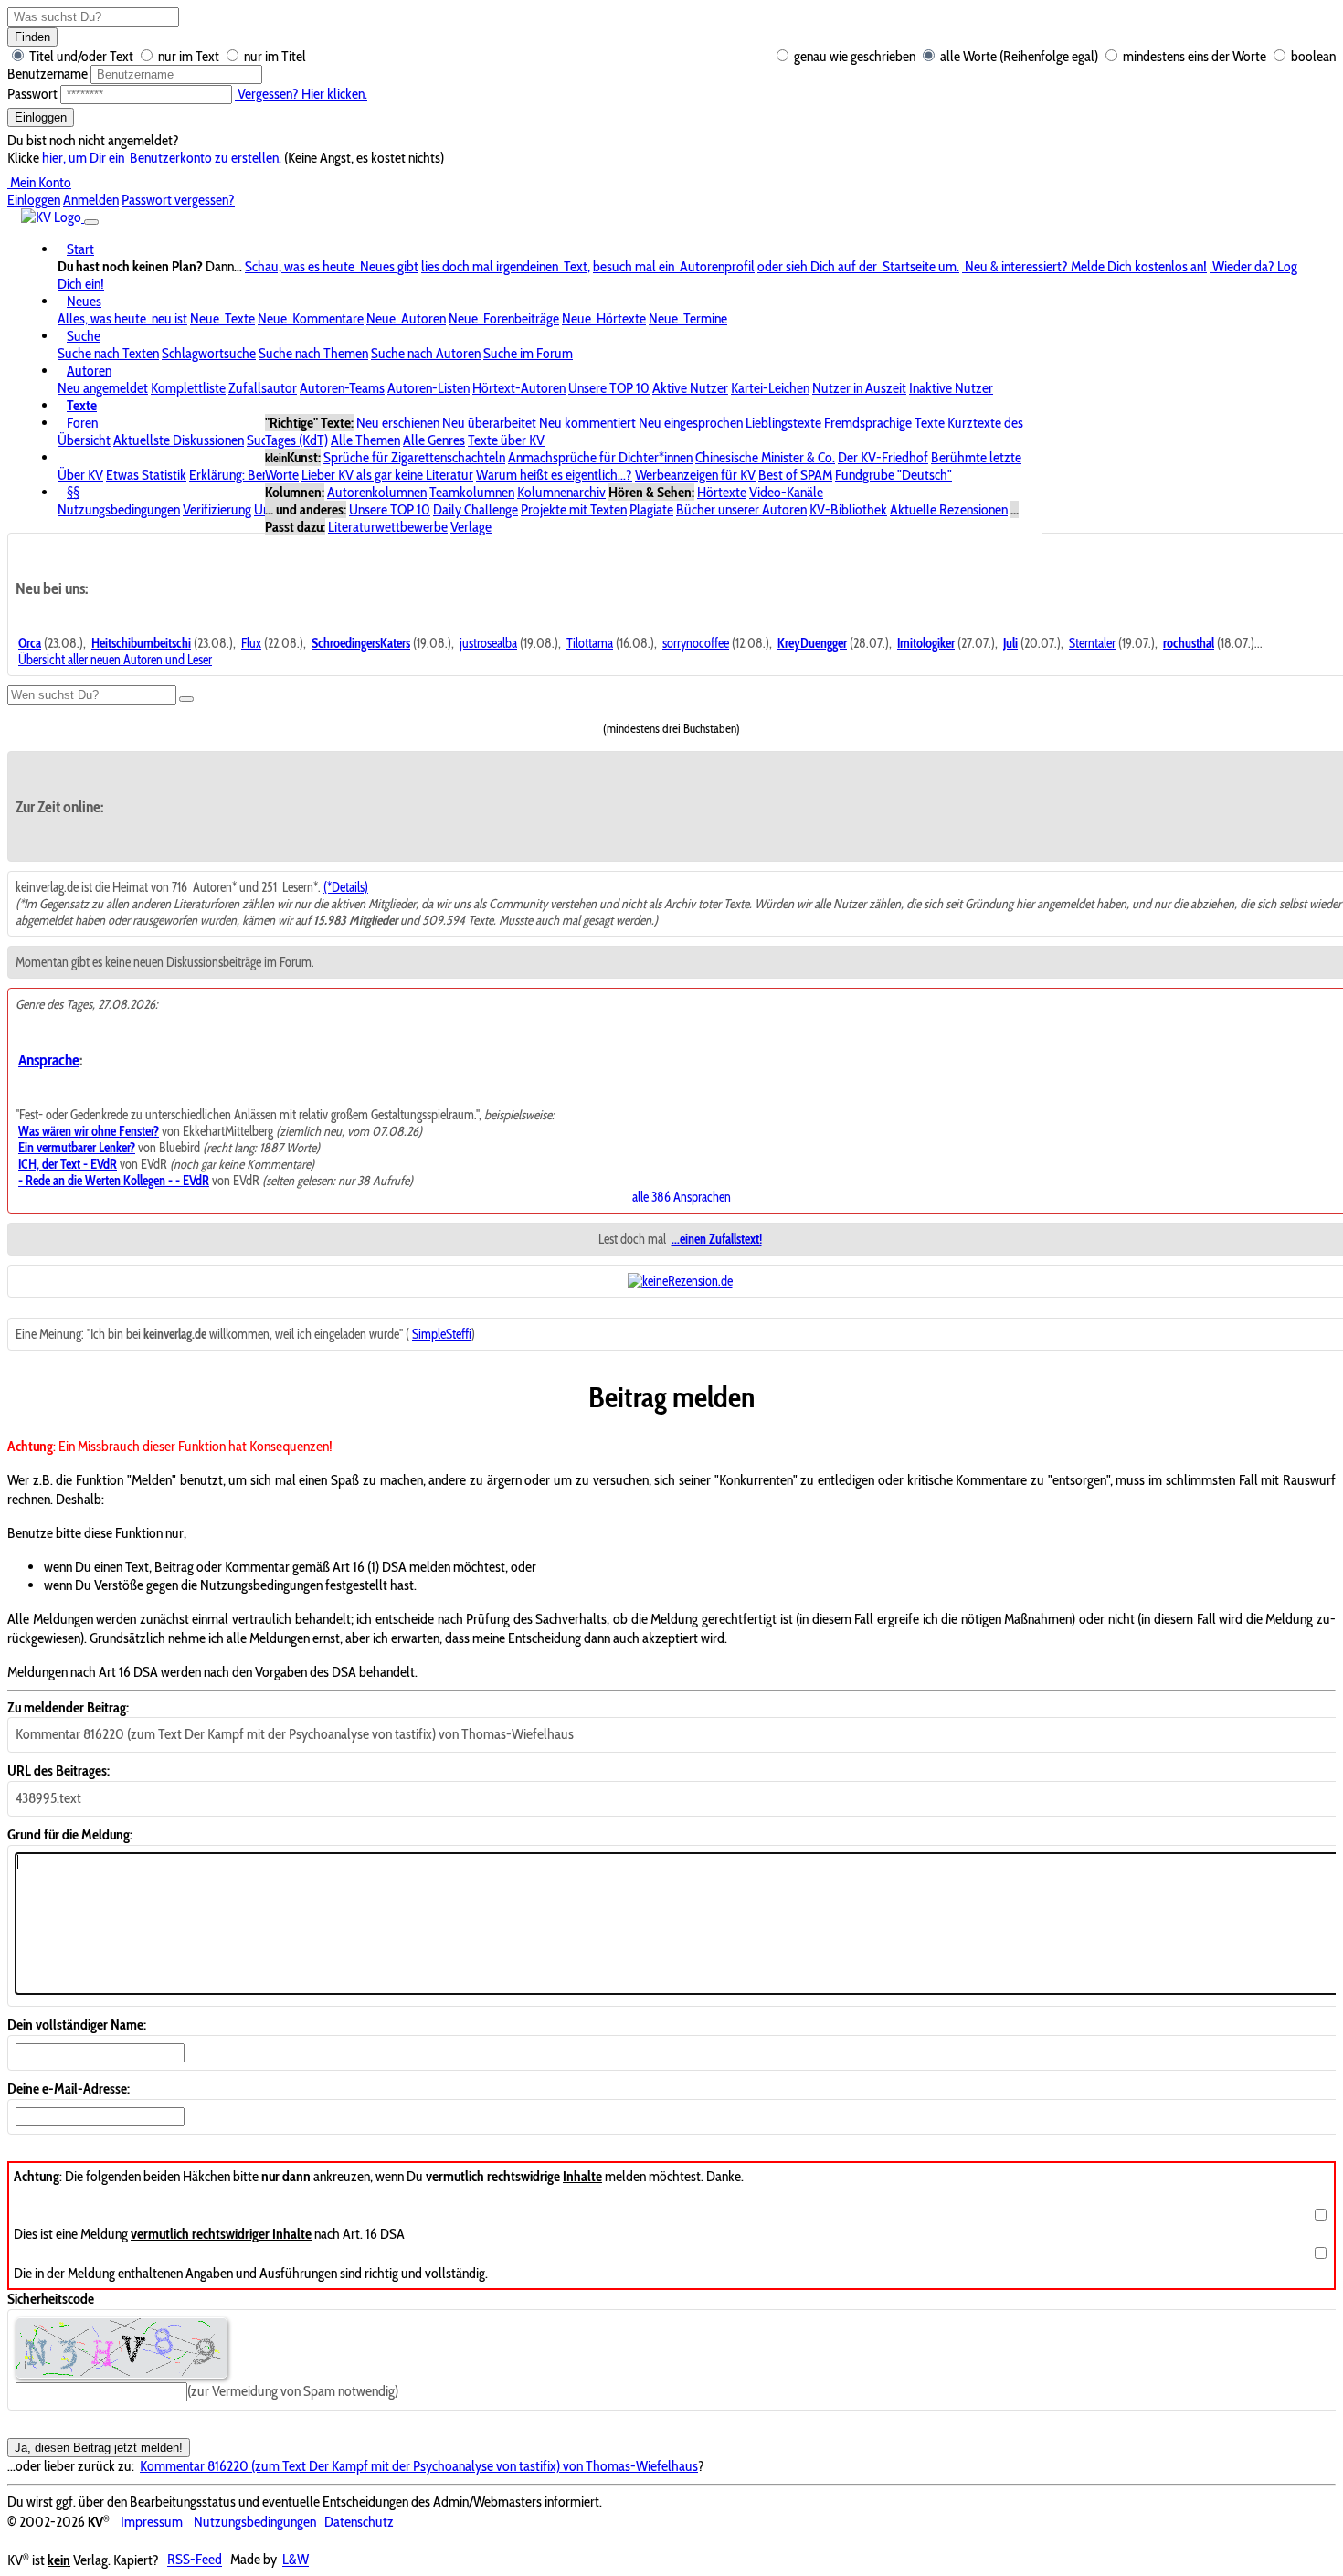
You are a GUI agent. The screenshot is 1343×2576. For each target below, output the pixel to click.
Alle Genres (434, 440)
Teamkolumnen (472, 492)
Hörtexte (722, 492)
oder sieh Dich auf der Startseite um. (858, 266)
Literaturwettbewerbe (388, 527)
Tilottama (590, 643)
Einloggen (41, 117)
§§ (73, 492)
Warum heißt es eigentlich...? (554, 475)
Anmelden (91, 200)
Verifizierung (217, 509)
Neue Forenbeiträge (504, 318)
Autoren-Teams (342, 388)
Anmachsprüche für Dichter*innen (600, 457)
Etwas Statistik (146, 475)
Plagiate (651, 509)
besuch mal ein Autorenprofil (674, 266)
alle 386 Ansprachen (682, 1197)
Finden (32, 37)
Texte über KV (506, 440)
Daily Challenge (476, 509)
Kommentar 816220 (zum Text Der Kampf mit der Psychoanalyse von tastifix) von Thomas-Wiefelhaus (419, 2466)
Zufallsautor (263, 388)
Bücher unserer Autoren (741, 509)
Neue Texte (222, 318)
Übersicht (84, 440)
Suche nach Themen (313, 353)
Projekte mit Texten (574, 509)
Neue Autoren (406, 318)
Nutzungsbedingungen (119, 509)
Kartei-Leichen (770, 388)
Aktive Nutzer (690, 388)
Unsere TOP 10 (609, 388)
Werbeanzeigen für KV (695, 475)
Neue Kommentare (311, 318)
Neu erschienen (398, 423)
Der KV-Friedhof (883, 457)
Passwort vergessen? (178, 200)
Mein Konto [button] (39, 182)
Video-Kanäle (786, 492)
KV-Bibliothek (848, 509)
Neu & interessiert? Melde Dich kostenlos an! (1084, 266)
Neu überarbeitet (489, 423)
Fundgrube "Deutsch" (894, 475)
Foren (82, 423)
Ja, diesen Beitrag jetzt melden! (99, 2448)
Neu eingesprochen (691, 423)
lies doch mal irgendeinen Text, (506, 266)
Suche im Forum (528, 353)
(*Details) (346, 887)
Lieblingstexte (783, 423)
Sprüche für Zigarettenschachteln (414, 457)
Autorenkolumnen (377, 492)
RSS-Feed (195, 2560)
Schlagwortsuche (209, 353)
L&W (296, 2560)
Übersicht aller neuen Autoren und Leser (115, 660)
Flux (251, 643)
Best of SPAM (795, 475)
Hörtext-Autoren (519, 388)
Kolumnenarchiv (561, 492)
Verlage (471, 527)
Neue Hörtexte (604, 318)
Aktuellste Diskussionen (179, 440)
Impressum (152, 2522)
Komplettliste (188, 388)
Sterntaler (1092, 643)
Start (80, 249)
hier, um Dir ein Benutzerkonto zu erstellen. (162, 158)
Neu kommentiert (587, 423)
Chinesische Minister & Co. (765, 457)
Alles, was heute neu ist (122, 318)
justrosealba (488, 643)
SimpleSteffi (442, 1334)
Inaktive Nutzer (951, 388)
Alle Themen (365, 440)
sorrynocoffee (696, 643)
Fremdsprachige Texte (884, 423)
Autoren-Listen (428, 388)
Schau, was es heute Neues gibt (332, 266)
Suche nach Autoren (426, 353)
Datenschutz (359, 2522)
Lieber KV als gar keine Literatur (387, 475)
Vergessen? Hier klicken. (301, 94)
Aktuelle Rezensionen (949, 509)
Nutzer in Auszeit (859, 388)
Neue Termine (688, 318)
